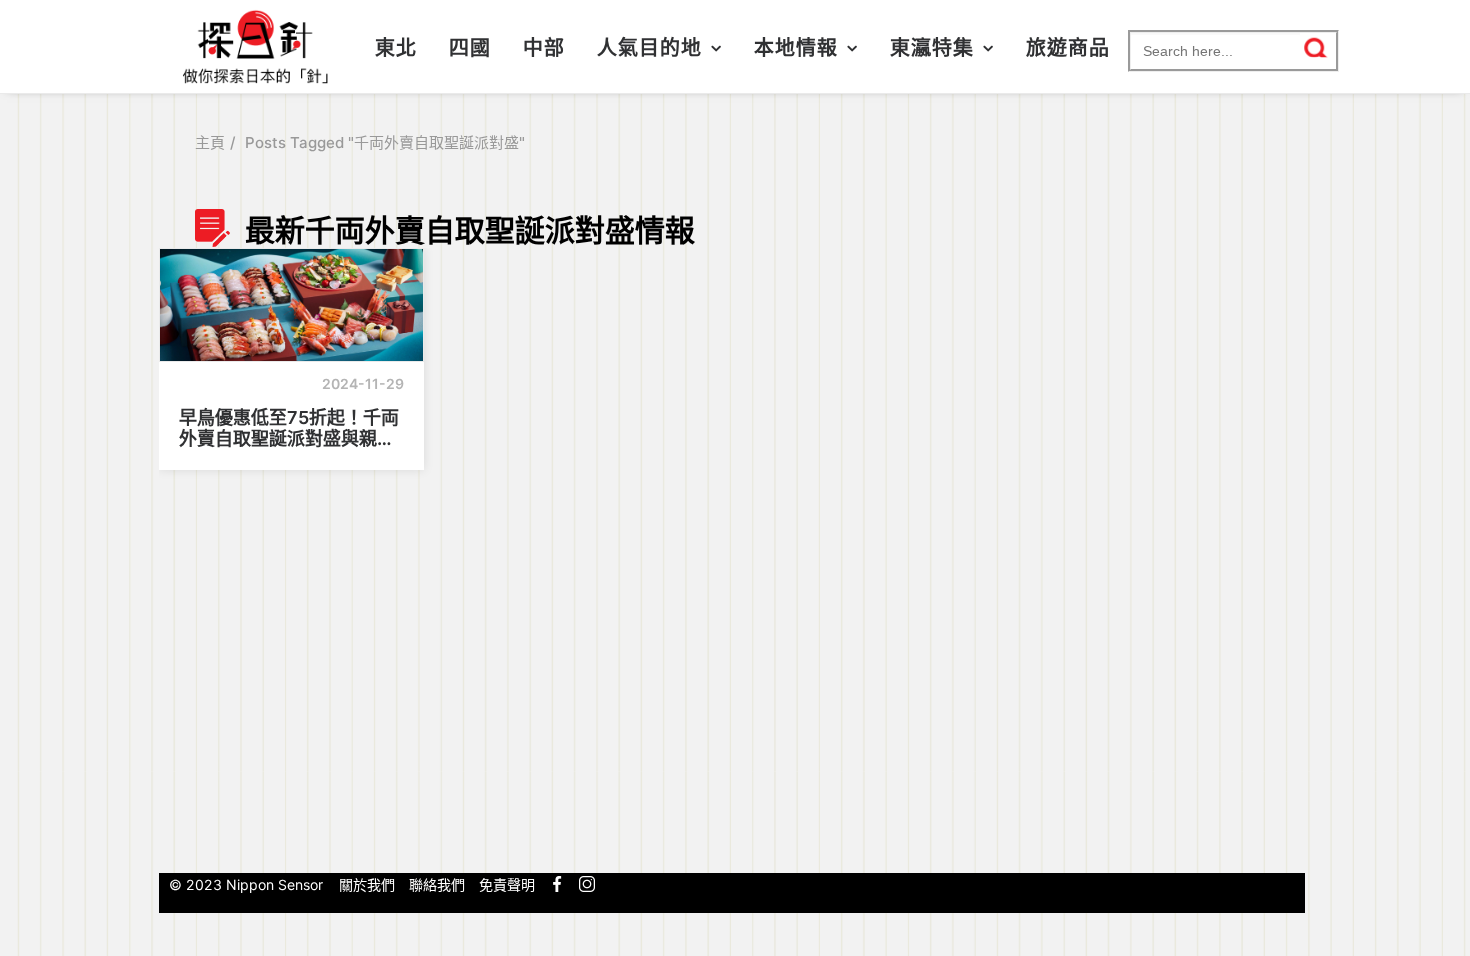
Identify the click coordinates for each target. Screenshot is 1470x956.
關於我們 (367, 884)
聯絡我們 (437, 884)
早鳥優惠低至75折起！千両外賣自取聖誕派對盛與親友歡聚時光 (289, 428)
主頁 (210, 142)
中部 (544, 48)
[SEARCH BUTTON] (1316, 48)
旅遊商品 (1068, 48)
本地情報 (796, 48)
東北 (396, 48)
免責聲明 (507, 884)
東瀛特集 (932, 48)
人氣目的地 (649, 48)
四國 (470, 48)
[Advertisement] (1168, 533)
